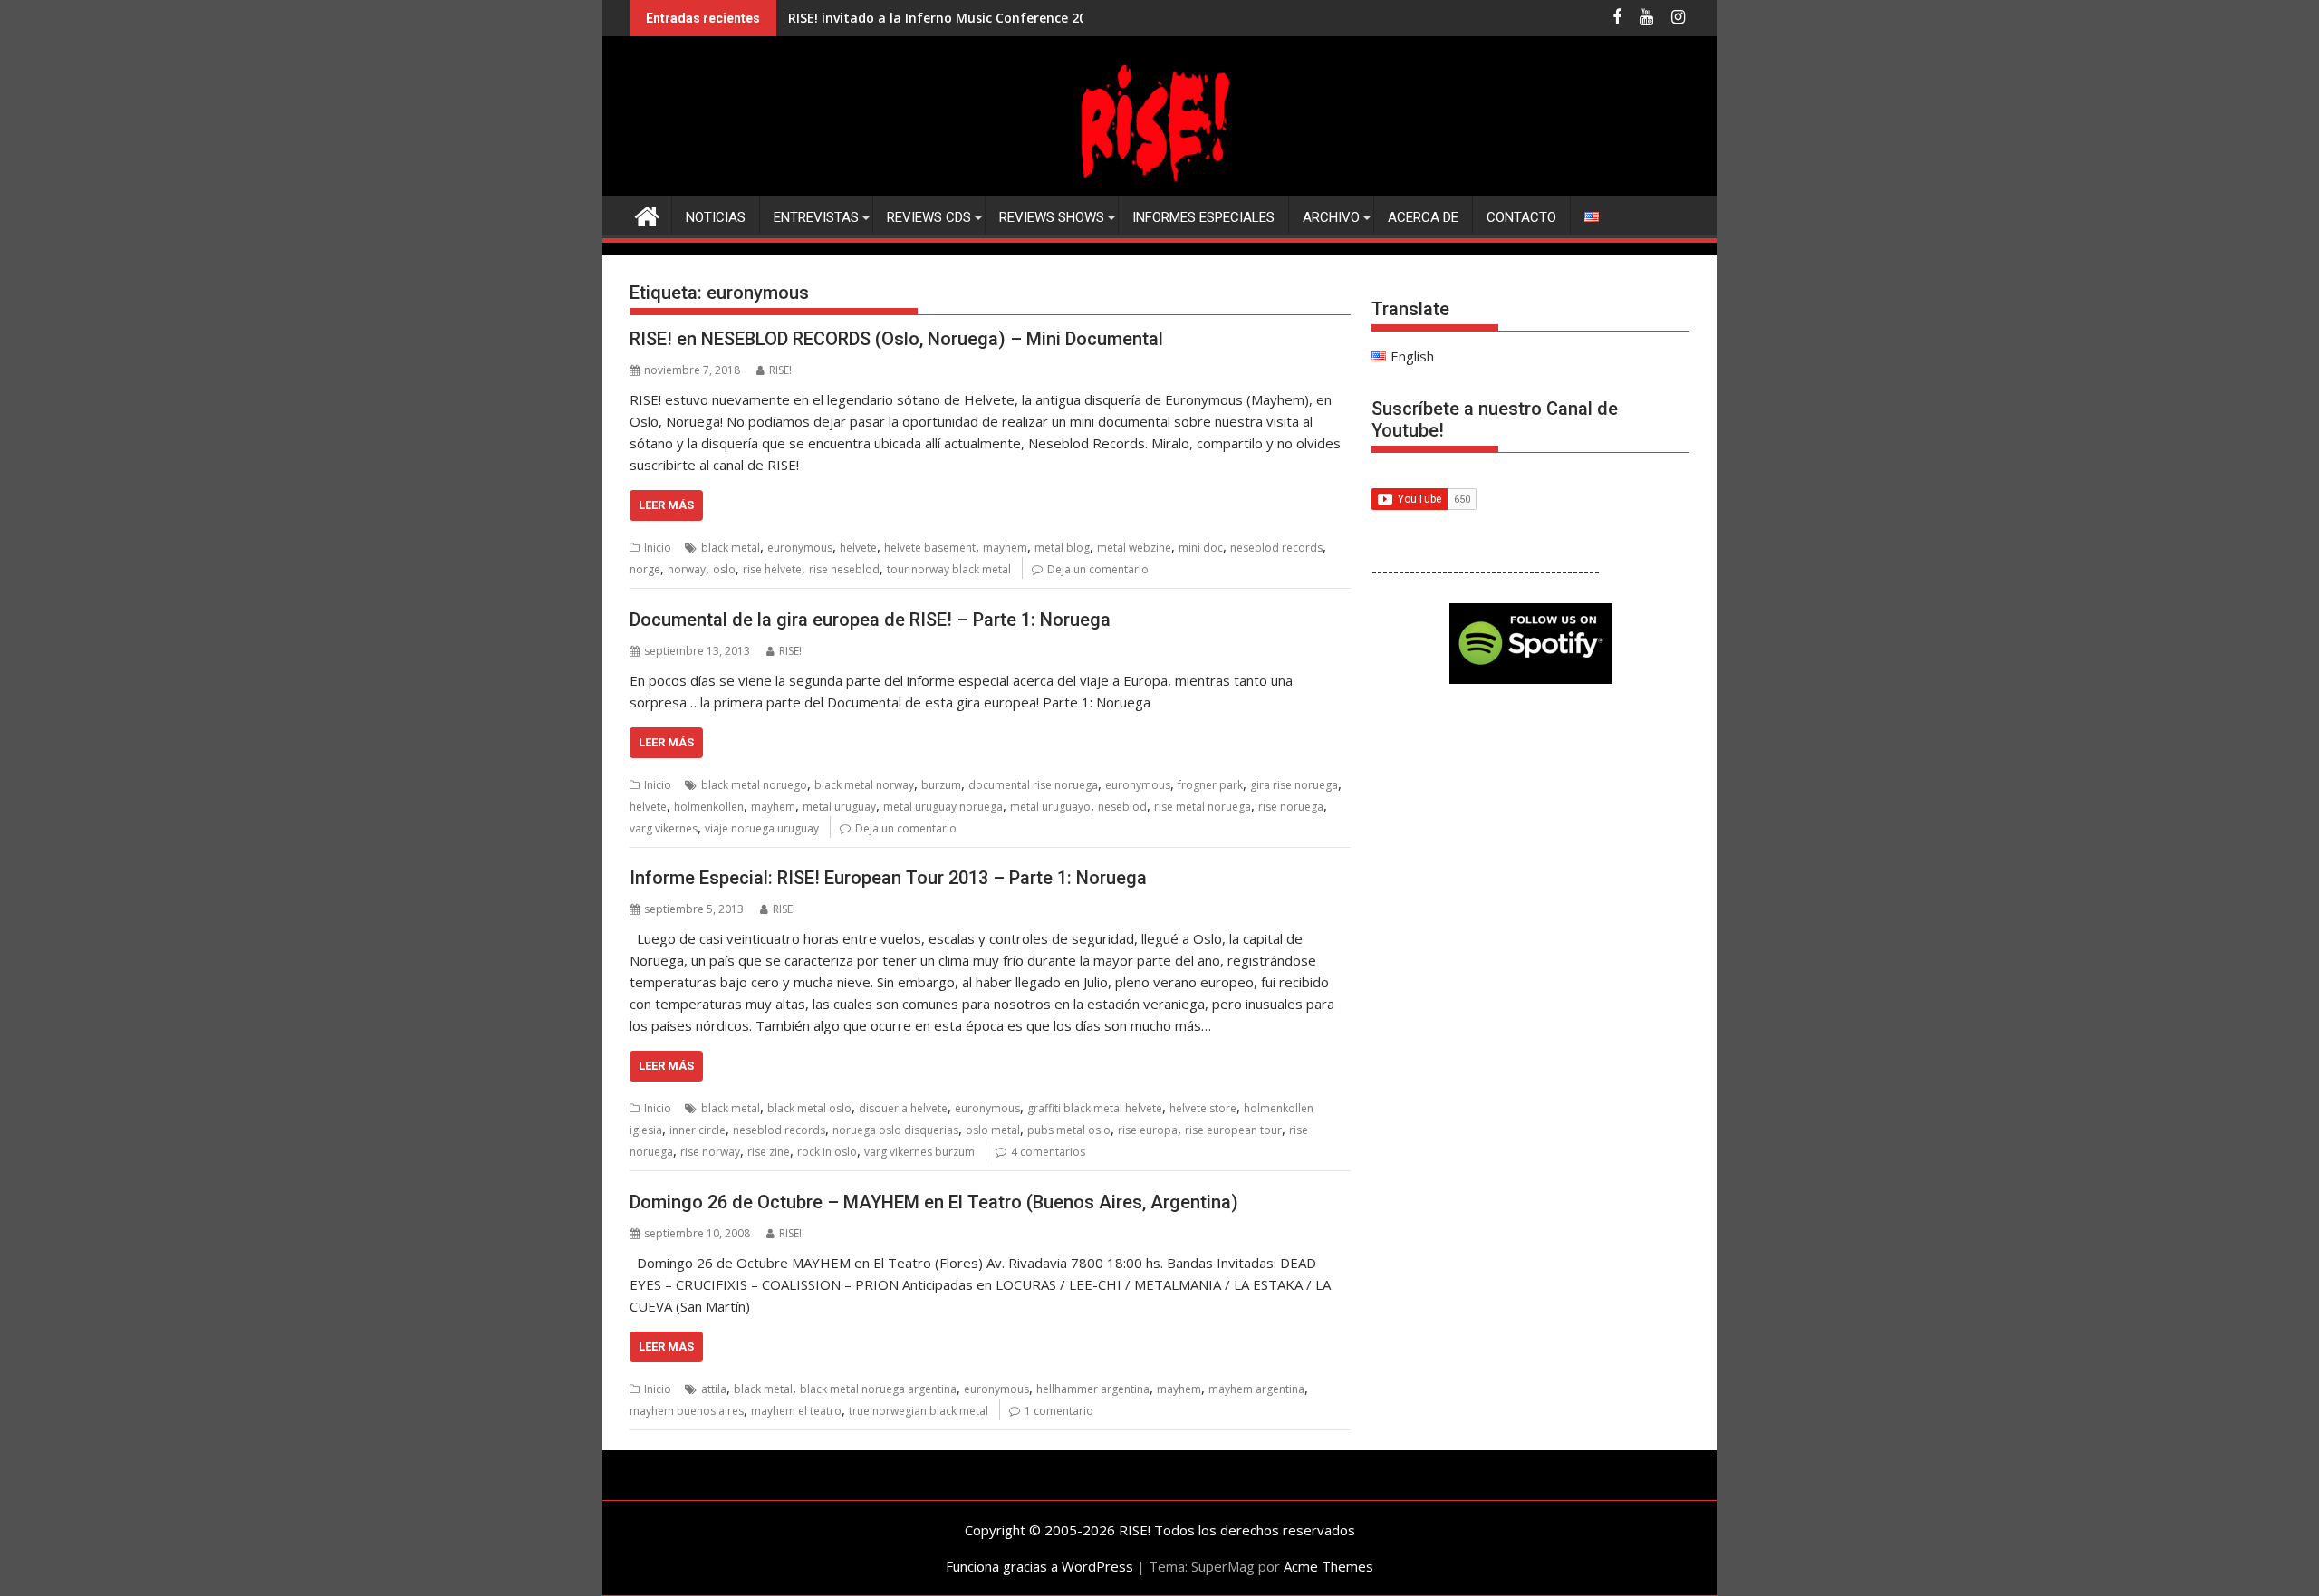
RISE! (780, 370)
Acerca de (1423, 217)
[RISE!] (1159, 185)
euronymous (800, 548)
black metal (731, 548)
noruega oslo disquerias (895, 1130)
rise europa (1148, 1130)
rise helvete (772, 569)
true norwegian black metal (919, 1411)
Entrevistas (816, 217)
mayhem (1005, 548)
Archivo (1331, 217)
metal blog (1062, 548)
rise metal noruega (1203, 807)
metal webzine (1134, 548)
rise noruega (1291, 807)
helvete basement (930, 548)
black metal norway (864, 785)
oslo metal (993, 1130)
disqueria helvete (903, 1108)
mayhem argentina (1256, 1389)
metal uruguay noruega (943, 807)
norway (687, 569)
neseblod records (1276, 548)
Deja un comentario (1098, 569)
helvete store (1203, 1108)
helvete (858, 548)
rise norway (710, 1152)
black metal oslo (809, 1108)
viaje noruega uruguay (762, 828)
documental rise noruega (1033, 785)
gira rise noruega (1294, 785)
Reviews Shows (1052, 217)
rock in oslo (827, 1152)
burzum (941, 785)
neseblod (1122, 807)
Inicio (658, 548)
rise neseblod (844, 569)
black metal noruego (754, 785)
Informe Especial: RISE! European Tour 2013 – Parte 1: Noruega (888, 878)
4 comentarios (1048, 1152)
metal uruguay (839, 807)
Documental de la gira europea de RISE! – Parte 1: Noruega (870, 620)
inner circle (698, 1130)
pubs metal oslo (1069, 1130)
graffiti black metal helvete (1095, 1108)
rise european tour (1233, 1130)
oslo (724, 569)
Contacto (1521, 217)
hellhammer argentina (1093, 1389)
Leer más (666, 505)
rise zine (769, 1152)
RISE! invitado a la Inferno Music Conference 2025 (944, 18)
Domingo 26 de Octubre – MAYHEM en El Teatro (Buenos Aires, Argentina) (934, 1202)
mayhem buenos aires (687, 1411)
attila (714, 1389)
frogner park (1210, 785)
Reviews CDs (929, 217)
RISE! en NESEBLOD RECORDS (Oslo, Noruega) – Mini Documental (896, 339)
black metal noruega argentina (878, 1389)
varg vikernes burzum (919, 1152)
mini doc (1201, 548)
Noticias (716, 217)
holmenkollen (709, 807)
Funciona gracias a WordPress (1039, 1566)
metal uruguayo (1050, 807)
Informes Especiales (1203, 217)
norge (645, 569)
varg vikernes (664, 828)
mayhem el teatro (796, 1411)
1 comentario (1059, 1411)
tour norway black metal (949, 569)
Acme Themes (1328, 1566)
